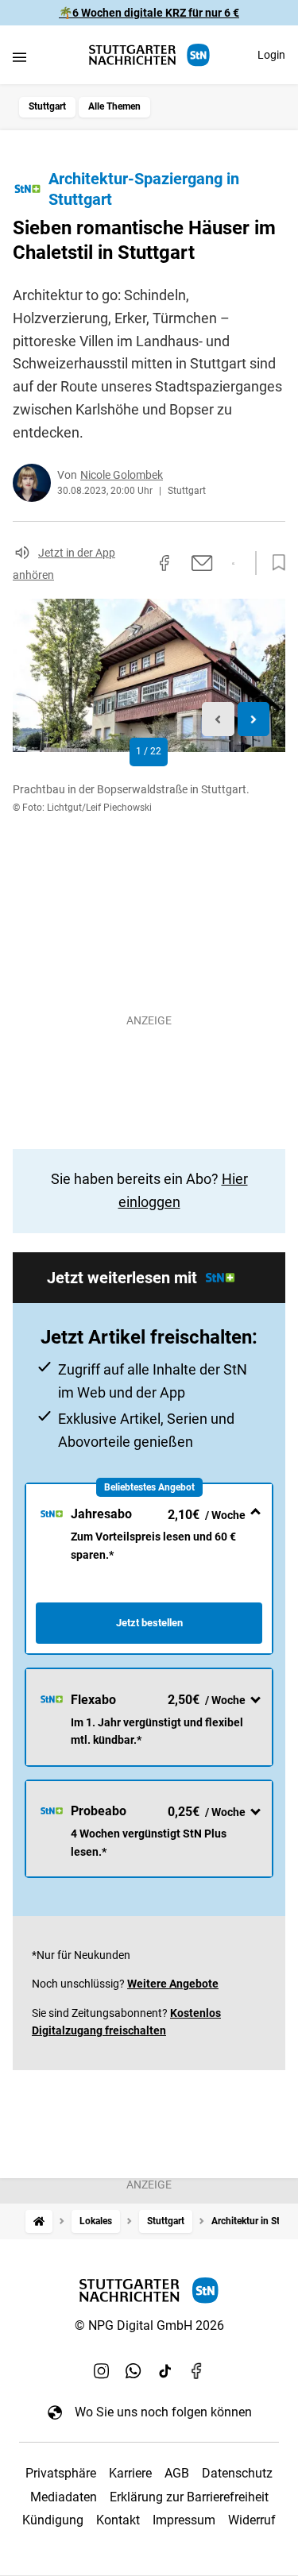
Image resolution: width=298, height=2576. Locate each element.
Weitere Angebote (173, 1984)
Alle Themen (114, 106)
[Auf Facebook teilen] (164, 563)
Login (271, 55)
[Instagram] (102, 2370)
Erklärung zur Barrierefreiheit (189, 2497)
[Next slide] (254, 719)
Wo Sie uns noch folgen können (163, 2412)
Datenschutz (237, 2473)
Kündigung (53, 2520)
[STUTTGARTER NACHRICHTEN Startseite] (149, 55)
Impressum (184, 2520)
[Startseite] (39, 2221)
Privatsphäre (61, 2473)
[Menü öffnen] (19, 57)
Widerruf (252, 2520)
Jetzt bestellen (149, 1623)
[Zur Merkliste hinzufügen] (274, 563)
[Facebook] (197, 2370)
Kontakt (118, 2520)
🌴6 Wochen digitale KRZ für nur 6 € (149, 13)
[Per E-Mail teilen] (202, 563)
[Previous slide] (218, 719)
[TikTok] (165, 2370)
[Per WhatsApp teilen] (233, 564)
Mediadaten (64, 2497)
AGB (177, 2473)
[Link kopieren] (136, 563)
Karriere (130, 2473)
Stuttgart (47, 106)
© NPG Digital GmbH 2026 (149, 2325)
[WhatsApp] (134, 2370)
